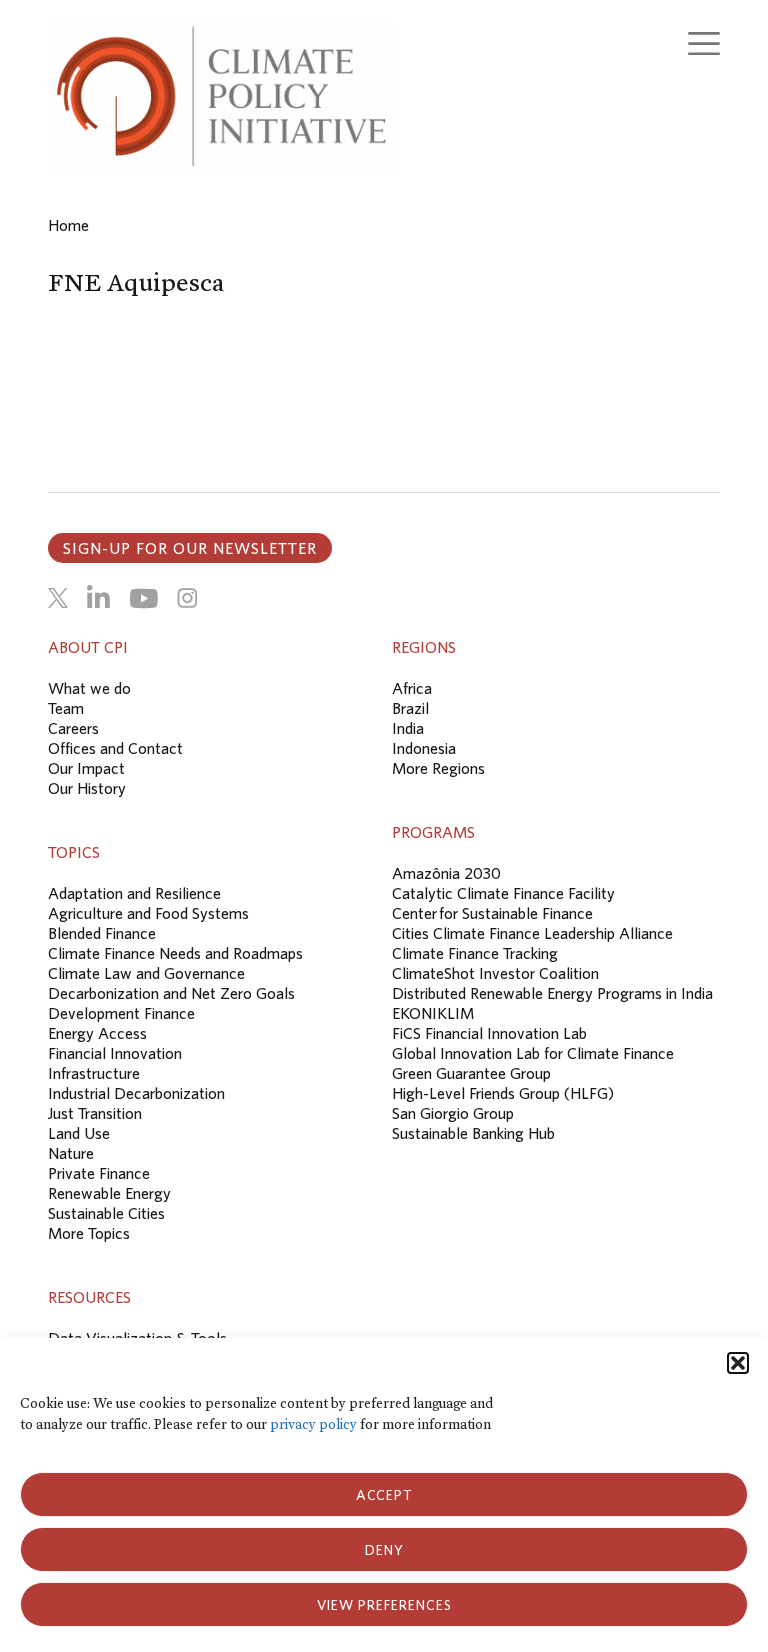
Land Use (79, 1133)
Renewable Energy (109, 1193)
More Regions (438, 768)
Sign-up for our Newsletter (190, 548)
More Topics (89, 1233)
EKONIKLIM (433, 1013)
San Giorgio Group (453, 1113)
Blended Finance (102, 933)
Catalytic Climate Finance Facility (503, 893)
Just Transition (95, 1113)
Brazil (410, 708)
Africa (412, 688)
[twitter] (58, 598)
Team (66, 708)
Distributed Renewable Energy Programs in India (552, 993)
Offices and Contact (115, 748)
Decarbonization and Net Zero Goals (171, 993)
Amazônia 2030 (446, 873)
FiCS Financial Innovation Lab (489, 1033)
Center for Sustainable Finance (492, 913)
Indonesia (424, 748)
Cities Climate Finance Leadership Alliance (532, 933)
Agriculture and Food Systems (148, 913)
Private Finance (99, 1173)
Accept (384, 1495)
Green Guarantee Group (471, 1073)
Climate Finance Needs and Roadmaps (175, 953)
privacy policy (313, 1424)
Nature (71, 1153)
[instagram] (187, 598)
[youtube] (143, 598)
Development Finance (121, 1013)
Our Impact (86, 768)
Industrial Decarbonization (136, 1093)
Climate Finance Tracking (475, 953)
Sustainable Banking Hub (473, 1133)
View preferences (384, 1605)
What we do (89, 688)
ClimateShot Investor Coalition (495, 973)
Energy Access (97, 1033)
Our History (87, 788)
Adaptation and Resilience (134, 893)
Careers (73, 728)
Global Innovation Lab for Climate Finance (533, 1053)
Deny (384, 1550)
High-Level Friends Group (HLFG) (503, 1093)
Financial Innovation (115, 1053)
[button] (738, 1363)
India (408, 728)
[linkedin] (98, 598)
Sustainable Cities (106, 1213)
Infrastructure (94, 1073)
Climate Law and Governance (146, 973)
